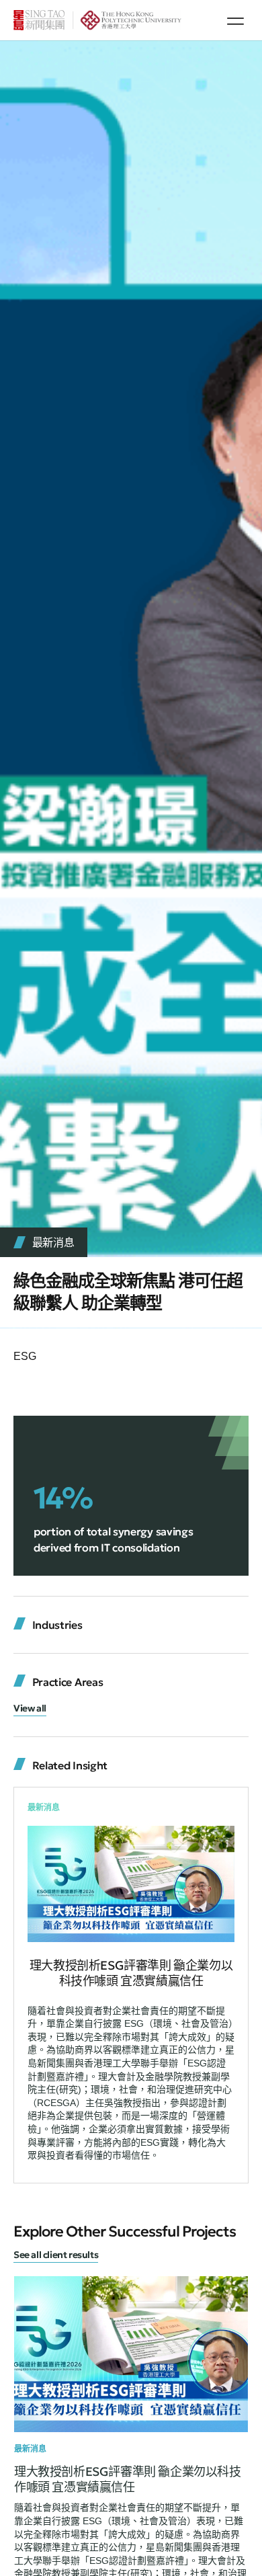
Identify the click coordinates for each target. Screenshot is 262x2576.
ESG (25, 1356)
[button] (235, 21)
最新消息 (53, 1242)
